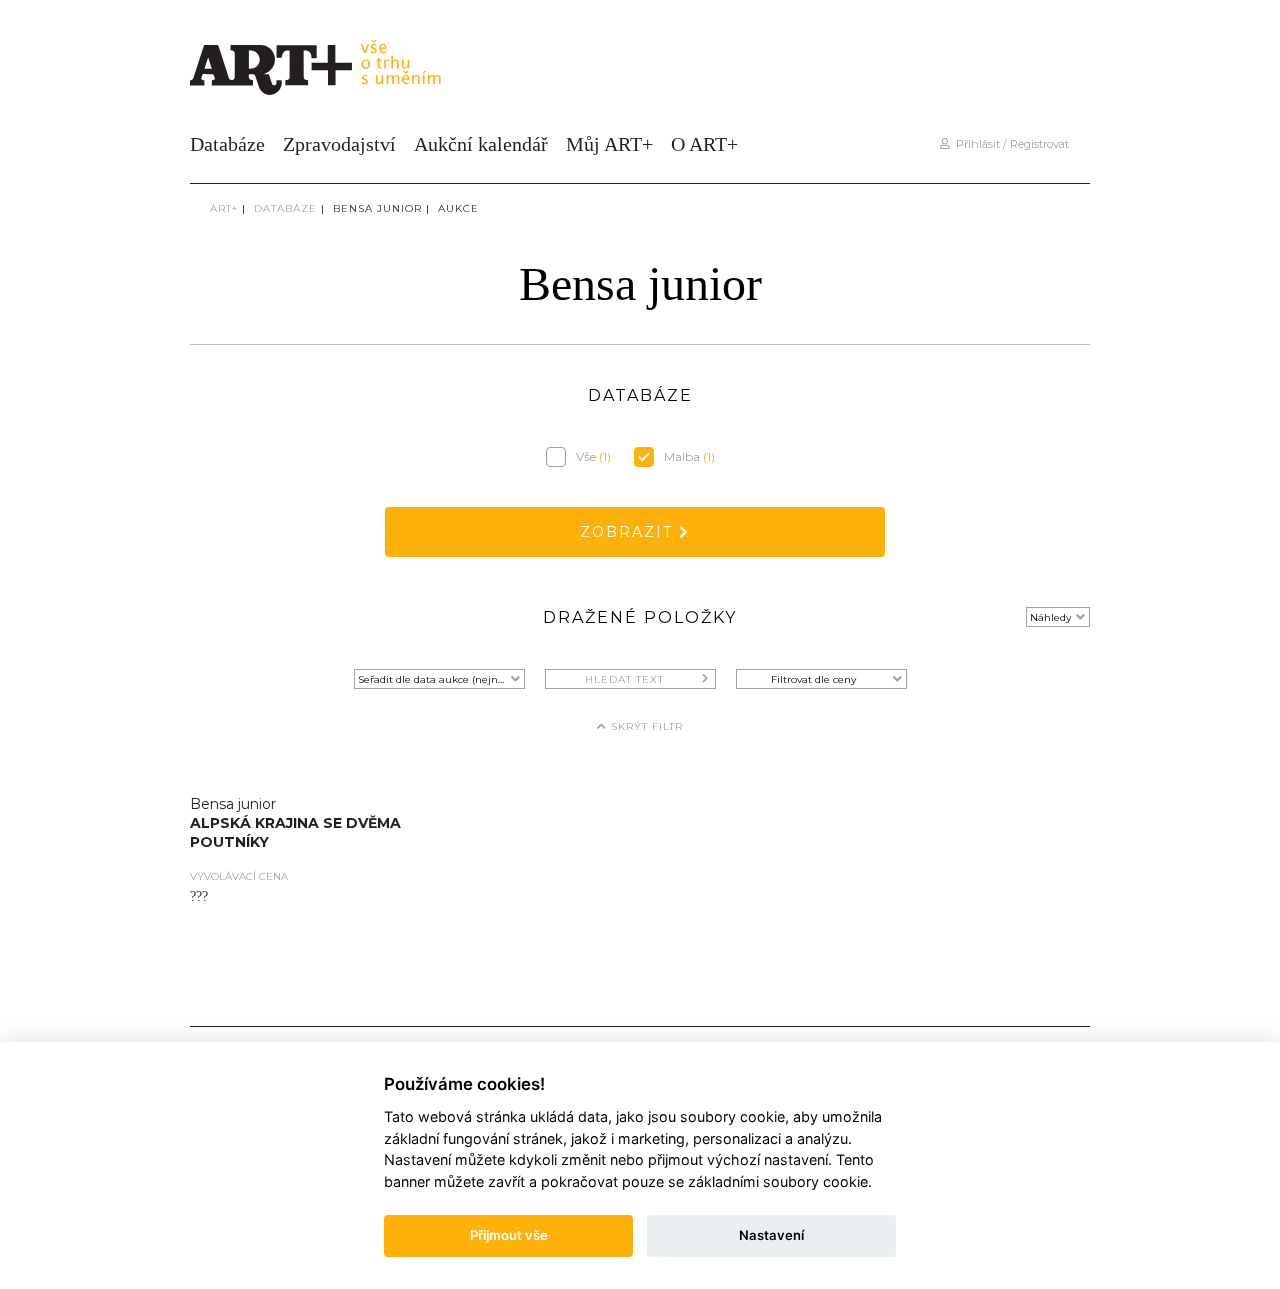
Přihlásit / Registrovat (1009, 144)
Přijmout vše (509, 1235)
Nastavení (771, 1235)
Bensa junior (377, 208)
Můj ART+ (609, 144)
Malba (689, 456)
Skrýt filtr (645, 726)
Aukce (458, 208)
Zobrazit (629, 532)
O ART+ (704, 144)
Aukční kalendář (481, 144)
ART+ (224, 208)
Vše (593, 456)
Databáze (227, 144)
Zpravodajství (339, 144)
